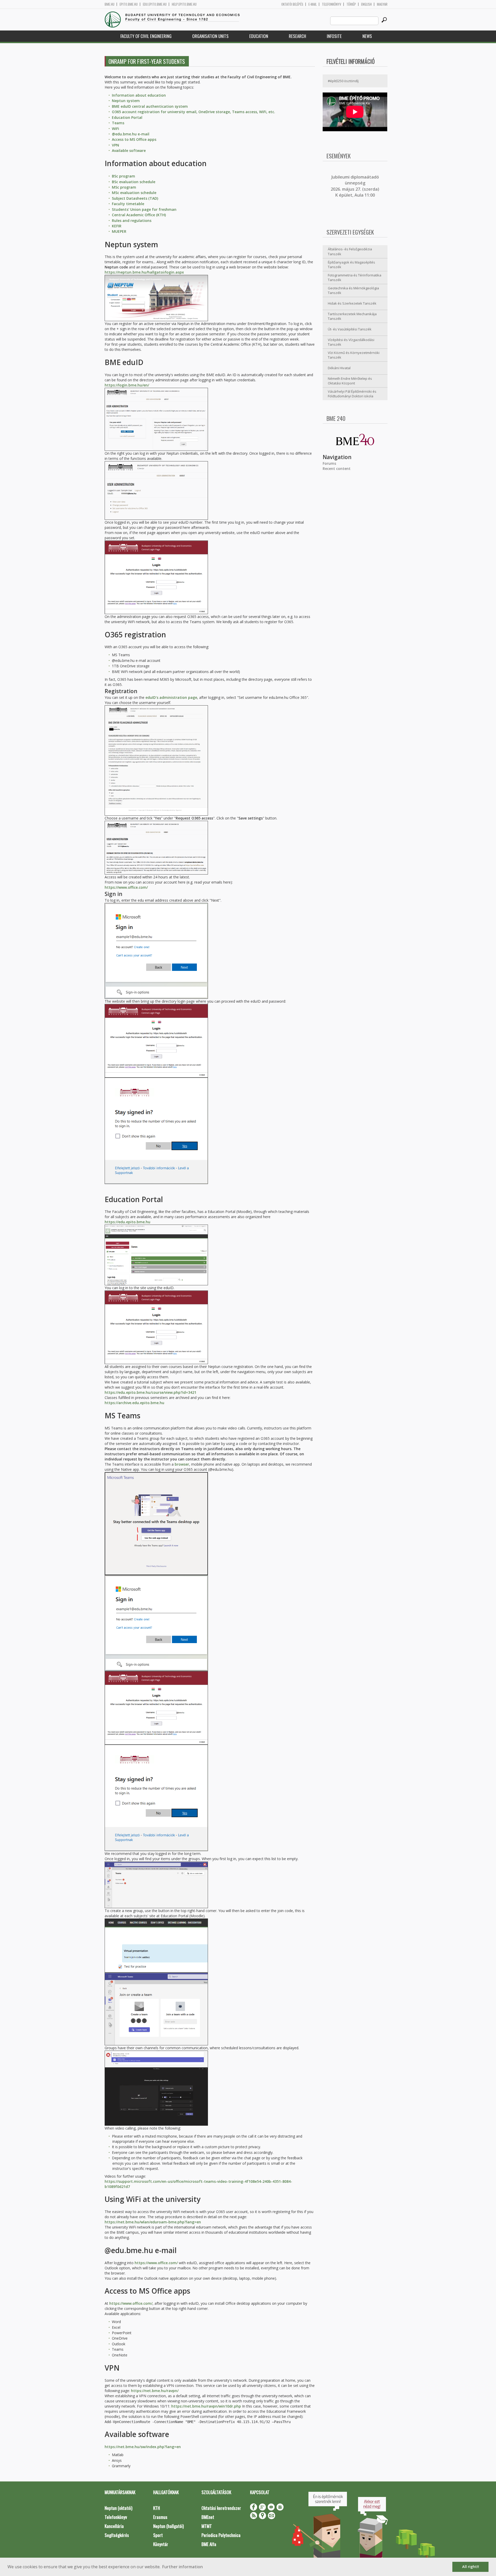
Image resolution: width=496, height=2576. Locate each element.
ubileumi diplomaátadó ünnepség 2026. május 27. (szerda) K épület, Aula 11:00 (355, 186)
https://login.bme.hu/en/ (127, 385)
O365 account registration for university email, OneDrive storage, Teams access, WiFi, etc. (193, 112)
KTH (157, 2508)
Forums (329, 463)
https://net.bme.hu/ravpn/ (155, 2391)
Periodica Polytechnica (221, 2535)
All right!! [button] (471, 2567)
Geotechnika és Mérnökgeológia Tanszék (353, 291)
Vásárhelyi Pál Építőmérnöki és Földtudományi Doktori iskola (352, 394)
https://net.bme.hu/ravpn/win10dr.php (206, 2406)
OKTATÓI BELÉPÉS (292, 4)
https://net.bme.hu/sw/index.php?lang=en (143, 2447)
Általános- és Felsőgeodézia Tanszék (350, 252)
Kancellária (114, 2526)
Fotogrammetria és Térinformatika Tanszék (355, 278)
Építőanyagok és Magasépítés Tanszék (351, 265)
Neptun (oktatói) (118, 2508)
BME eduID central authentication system (150, 106)
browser (182, 1464)
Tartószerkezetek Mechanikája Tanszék (352, 316)
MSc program (124, 187)
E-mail (313, 4)
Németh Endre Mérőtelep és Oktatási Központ (350, 381)
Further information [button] (183, 2567)
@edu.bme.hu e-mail (131, 134)
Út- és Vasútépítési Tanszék (350, 329)
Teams (118, 123)
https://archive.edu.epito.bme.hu (134, 1403)
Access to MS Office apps (134, 139)
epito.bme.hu (129, 4)
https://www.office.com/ (126, 887)
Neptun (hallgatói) (168, 2526)
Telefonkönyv (332, 4)
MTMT (207, 2526)
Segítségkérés (117, 2535)
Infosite (334, 36)
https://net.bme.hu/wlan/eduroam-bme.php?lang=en (153, 2222)
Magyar (382, 4)
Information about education (139, 95)
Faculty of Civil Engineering (146, 36)
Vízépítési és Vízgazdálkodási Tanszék (351, 342)
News (367, 36)
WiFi (115, 129)
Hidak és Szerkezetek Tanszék (352, 303)
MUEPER (119, 231)
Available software (129, 150)
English (366, 4)
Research (297, 36)
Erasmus (160, 2517)
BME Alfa (209, 2544)
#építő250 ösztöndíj (343, 81)
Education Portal (127, 117)
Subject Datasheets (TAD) (135, 198)
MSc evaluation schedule (134, 193)
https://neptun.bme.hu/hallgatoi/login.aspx (144, 272)
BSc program (123, 176)
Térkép (351, 4)
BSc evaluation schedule (134, 182)
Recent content (337, 469)
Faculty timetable (128, 204)
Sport (158, 2535)
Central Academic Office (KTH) (139, 215)
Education (259, 36)
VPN (115, 145)
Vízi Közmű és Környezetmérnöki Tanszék (354, 355)
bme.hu (110, 4)
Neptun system (126, 101)
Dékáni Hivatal (339, 368)
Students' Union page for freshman (144, 209)
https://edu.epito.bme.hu (127, 1222)
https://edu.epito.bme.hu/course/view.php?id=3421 (150, 1392)
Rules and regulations (132, 221)
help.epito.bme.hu (184, 4)
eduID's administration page (171, 697)
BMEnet (208, 2517)
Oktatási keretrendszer (221, 2508)
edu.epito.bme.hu (155, 4)
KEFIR (117, 226)
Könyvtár (161, 2544)
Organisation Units (210, 36)
